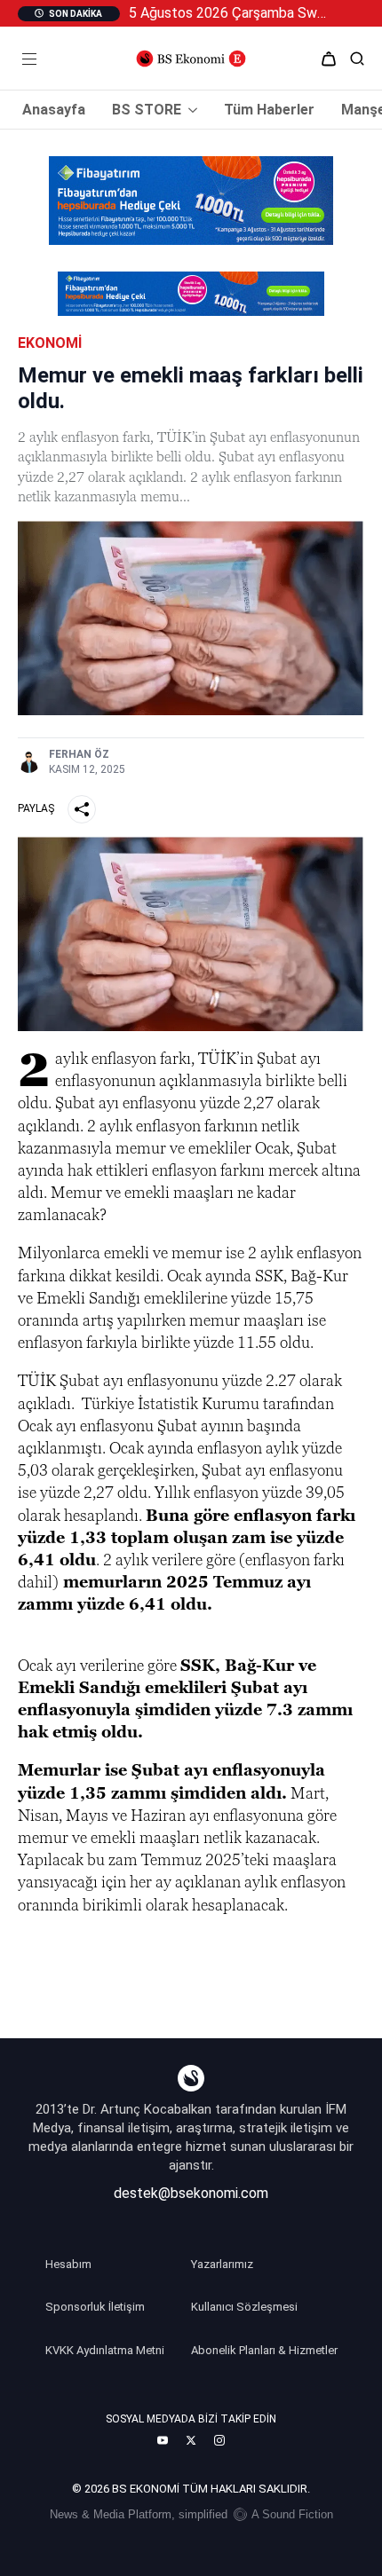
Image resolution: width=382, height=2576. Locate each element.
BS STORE (147, 110)
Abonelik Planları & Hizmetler (264, 2350)
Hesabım (68, 2264)
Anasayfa (54, 110)
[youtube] (163, 2440)
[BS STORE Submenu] (189, 110)
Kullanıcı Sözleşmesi (244, 2307)
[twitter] (191, 2440)
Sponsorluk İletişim (95, 2307)
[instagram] (219, 2440)
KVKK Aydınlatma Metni (105, 2350)
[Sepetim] (329, 59)
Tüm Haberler (269, 110)
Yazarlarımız (222, 2264)
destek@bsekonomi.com (191, 2193)
